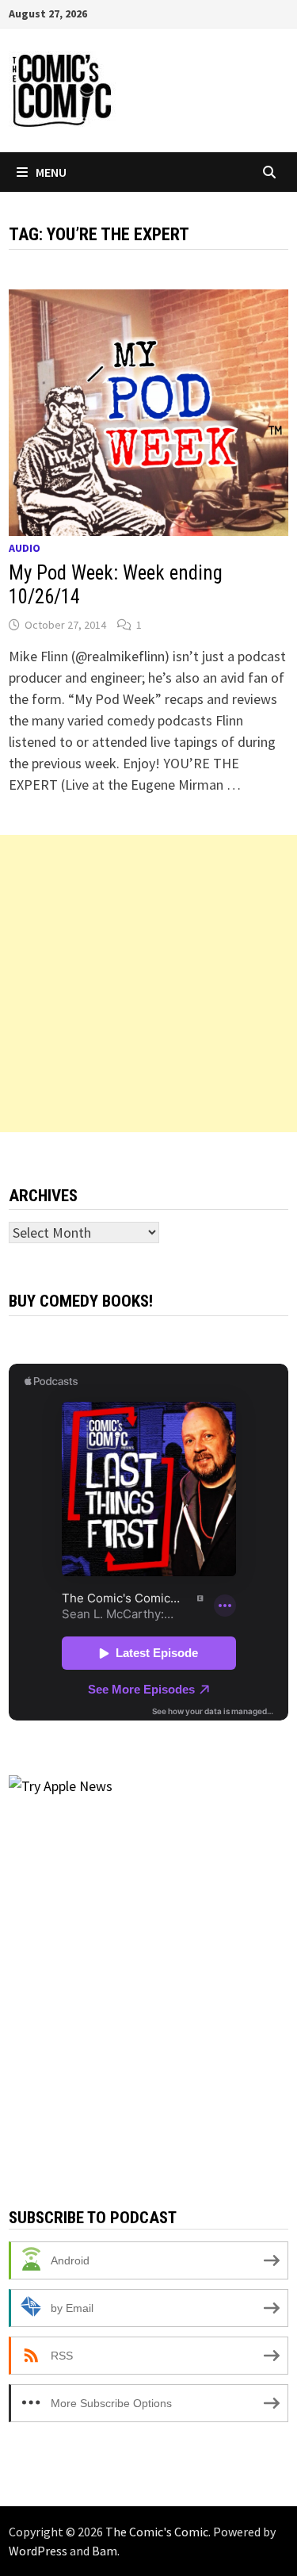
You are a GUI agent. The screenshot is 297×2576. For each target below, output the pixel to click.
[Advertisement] (148, 984)
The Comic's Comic (157, 2532)
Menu (51, 172)
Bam (105, 2551)
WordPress (38, 2551)
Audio (25, 548)
